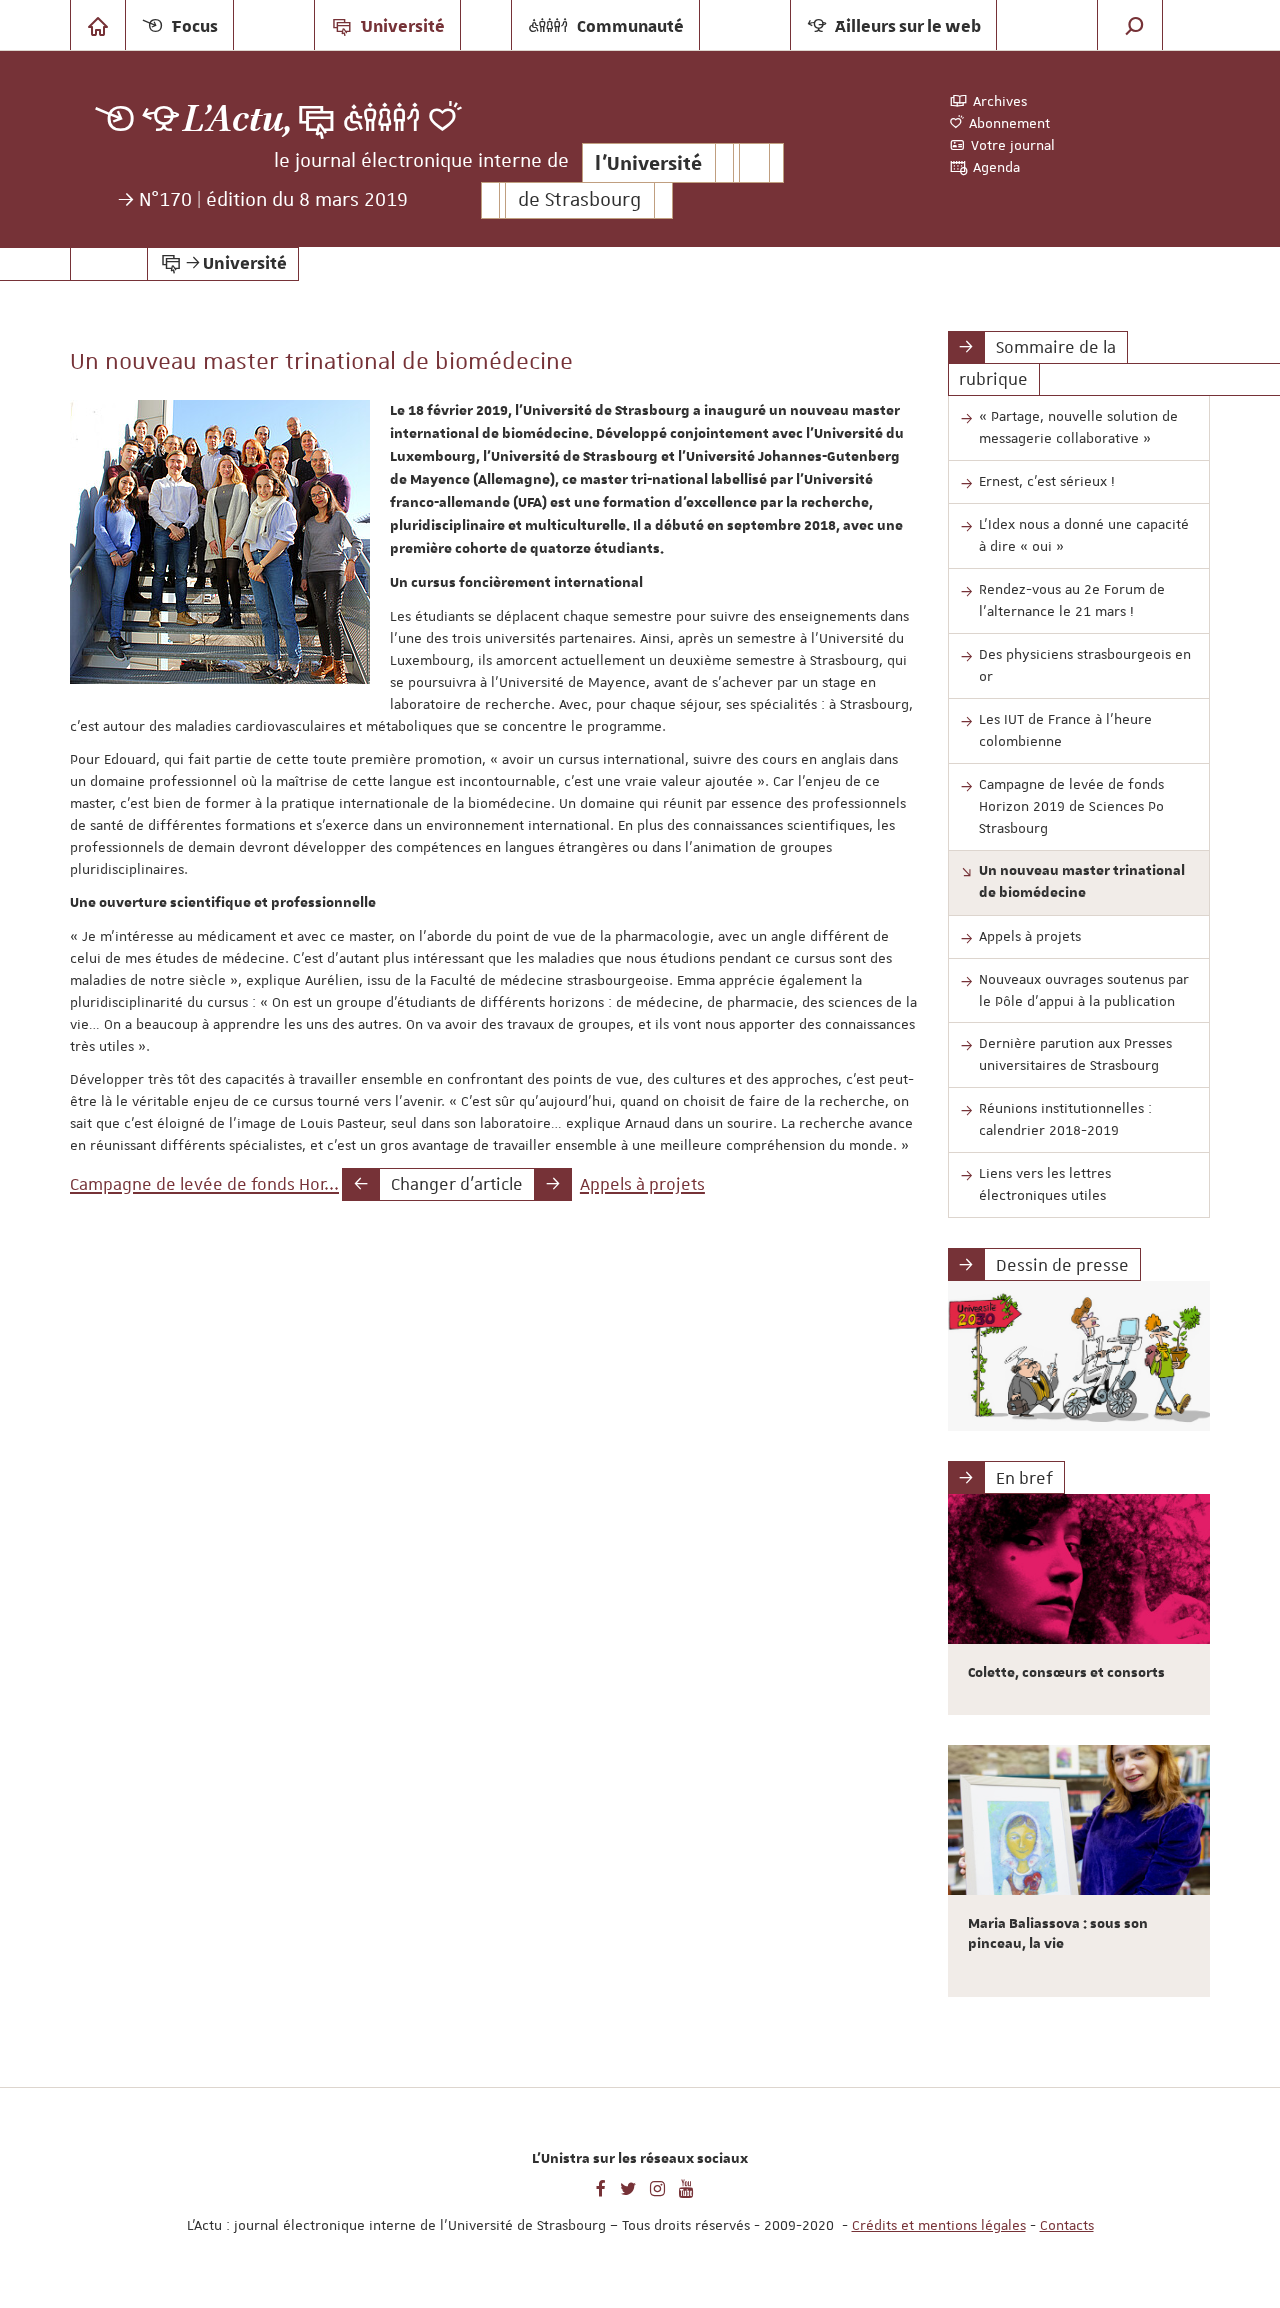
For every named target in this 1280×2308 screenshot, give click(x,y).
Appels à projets (642, 1184)
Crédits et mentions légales (939, 2225)
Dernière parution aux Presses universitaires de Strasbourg (1075, 1054)
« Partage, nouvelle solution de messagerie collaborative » (1078, 427)
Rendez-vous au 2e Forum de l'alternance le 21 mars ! (1072, 600)
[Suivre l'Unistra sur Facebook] (601, 2187)
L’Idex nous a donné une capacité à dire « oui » (1084, 535)
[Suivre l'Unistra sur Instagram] (657, 2187)
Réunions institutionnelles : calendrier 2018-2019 (1065, 1119)
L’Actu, (238, 119)
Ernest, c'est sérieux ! (1047, 481)
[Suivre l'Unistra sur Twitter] (628, 2187)
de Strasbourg (579, 200)
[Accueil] (98, 25)
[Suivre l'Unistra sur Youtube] (686, 2187)
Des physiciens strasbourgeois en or (1085, 665)
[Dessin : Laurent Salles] (1079, 1356)
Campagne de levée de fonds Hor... (204, 1184)
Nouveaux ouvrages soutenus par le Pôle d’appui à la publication (1084, 990)
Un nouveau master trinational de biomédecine (1082, 882)
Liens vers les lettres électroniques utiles (1045, 1184)
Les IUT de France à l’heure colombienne (1065, 730)
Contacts (1067, 2225)
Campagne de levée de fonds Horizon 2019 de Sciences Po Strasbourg (1071, 806)
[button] (1135, 25)
